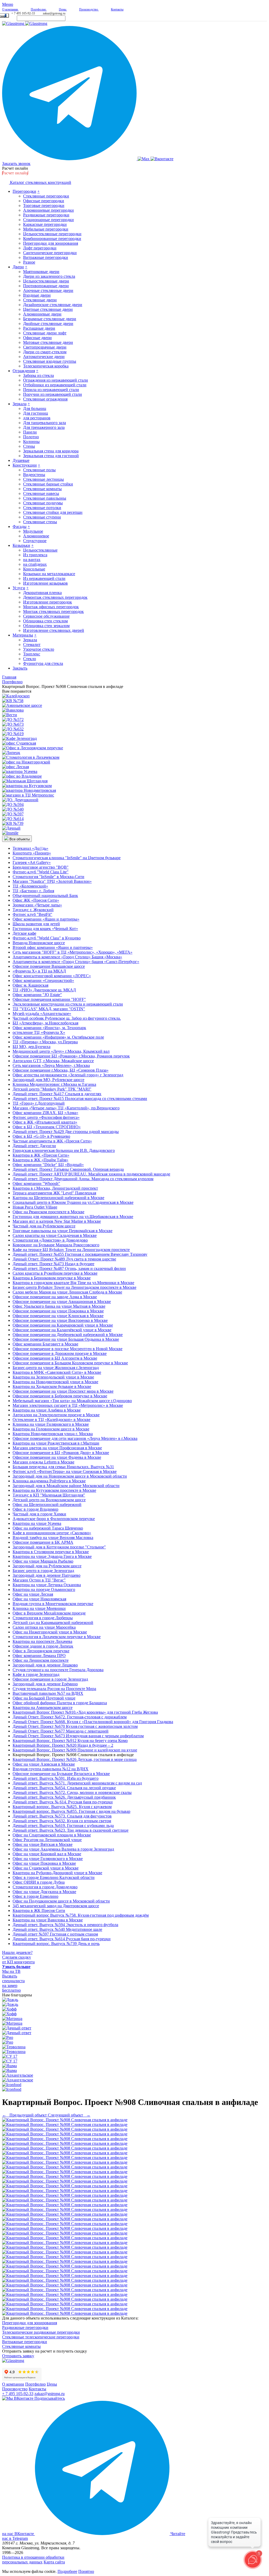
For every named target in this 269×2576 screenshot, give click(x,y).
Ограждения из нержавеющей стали (56, 380)
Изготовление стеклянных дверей (54, 630)
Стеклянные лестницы (43, 479)
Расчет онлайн (15, 168)
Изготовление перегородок (48, 602)
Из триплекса (35, 555)
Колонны (31, 442)
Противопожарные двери (46, 286)
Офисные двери (37, 338)
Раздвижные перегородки (46, 215)
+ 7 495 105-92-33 (23, 13)
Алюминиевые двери (42, 314)
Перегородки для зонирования (51, 243)
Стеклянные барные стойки (48, 484)
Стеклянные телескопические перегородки (41, 2337)
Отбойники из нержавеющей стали (55, 385)
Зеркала (20, 404)
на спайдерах (35, 564)
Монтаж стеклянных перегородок (53, 611)
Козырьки (21, 545)
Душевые (21, 460)
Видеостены (34, 475)
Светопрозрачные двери (45, 347)
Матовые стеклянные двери (48, 342)
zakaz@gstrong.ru (54, 13)
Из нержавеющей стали (44, 578)
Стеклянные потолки (42, 508)
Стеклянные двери (40, 300)
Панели (30, 432)
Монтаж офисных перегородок (51, 607)
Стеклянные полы (39, 470)
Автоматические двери (44, 357)
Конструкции (25, 465)
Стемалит (32, 645)
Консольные (34, 569)
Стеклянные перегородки (46, 196)
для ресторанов (37, 418)
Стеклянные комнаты (42, 489)
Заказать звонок (16, 164)
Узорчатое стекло (39, 649)
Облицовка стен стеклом (45, 621)
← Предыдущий (24, 2115)
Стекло (30, 659)
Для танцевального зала (45, 423)
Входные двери (37, 295)
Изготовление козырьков (45, 583)
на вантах (32, 560)
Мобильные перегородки (46, 229)
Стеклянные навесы (41, 493)
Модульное (33, 531)
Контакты (37, 2389)
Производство (15, 2389)
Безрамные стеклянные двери (50, 319)
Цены (52, 2384)
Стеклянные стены (40, 522)
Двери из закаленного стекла (49, 276)
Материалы (23, 635)
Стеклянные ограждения (45, 399)
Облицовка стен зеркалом (46, 626)
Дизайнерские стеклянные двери (53, 305)
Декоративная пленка (42, 593)
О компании (13, 2384)
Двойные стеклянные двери (48, 324)
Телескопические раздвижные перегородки (41, 2332)
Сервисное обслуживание (46, 616)
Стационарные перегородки (48, 220)
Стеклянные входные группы (50, 361)
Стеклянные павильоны (45, 498)
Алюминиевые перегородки (48, 210)
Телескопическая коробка (46, 366)
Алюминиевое (36, 536)
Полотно (31, 437)
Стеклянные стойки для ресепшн (53, 512)
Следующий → (69, 2115)
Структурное (35, 541)
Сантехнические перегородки (50, 253)
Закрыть (20, 668)
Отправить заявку (18, 2356)
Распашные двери (39, 328)
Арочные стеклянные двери (48, 290)
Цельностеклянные (40, 550)
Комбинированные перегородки (52, 239)
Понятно (86, 2571)
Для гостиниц (36, 413)
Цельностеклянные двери (46, 281)
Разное (29, 262)
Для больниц (35, 408)
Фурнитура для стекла (43, 663)
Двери (18, 267)
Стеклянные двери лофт (45, 333)
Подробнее (67, 2571)
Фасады (20, 527)
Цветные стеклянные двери (48, 309)
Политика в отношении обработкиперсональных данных (33, 2560)
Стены (29, 446)
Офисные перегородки (44, 201)
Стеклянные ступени (42, 517)
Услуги (19, 588)
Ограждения (24, 371)
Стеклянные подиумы (43, 503)
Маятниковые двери (41, 272)
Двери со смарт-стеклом (45, 352)
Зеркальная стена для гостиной (51, 456)
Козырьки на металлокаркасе (49, 574)
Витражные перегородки (46, 257)
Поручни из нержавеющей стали (53, 394)
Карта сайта (54, 2562)
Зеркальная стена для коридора (51, 451)
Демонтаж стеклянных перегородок (55, 597)
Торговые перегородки (44, 205)
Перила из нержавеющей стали (51, 390)
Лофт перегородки (40, 248)
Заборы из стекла (38, 375)
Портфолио (35, 2384)
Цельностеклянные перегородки (52, 234)
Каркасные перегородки (45, 224)
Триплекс (32, 654)
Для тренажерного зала (44, 427)
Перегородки (24, 191)
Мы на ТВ (11, 1971)
